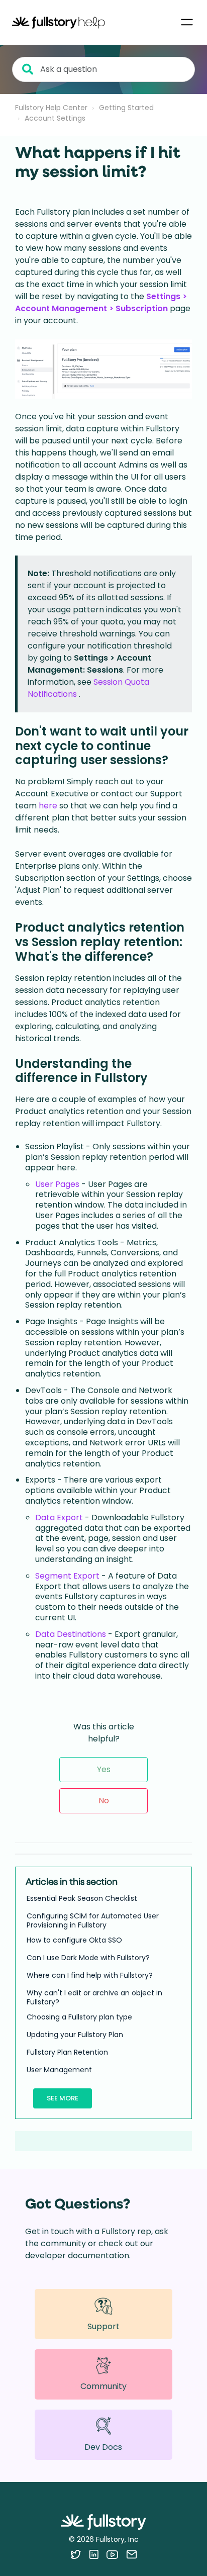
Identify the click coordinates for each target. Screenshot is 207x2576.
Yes (104, 1769)
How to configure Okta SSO (74, 1940)
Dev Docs (103, 2447)
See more (63, 2098)
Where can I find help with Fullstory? (90, 1975)
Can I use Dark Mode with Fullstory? (88, 1958)
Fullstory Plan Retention (67, 2052)
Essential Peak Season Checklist (82, 1898)
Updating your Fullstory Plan (75, 2035)
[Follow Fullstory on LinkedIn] (94, 2554)
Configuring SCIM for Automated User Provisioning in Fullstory (93, 1920)
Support (103, 2326)
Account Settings (55, 118)
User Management (59, 2070)
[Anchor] (177, 759)
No (104, 1801)
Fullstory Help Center (51, 108)
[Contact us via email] (132, 2554)
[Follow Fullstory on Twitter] (76, 2554)
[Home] (59, 22)
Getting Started (126, 108)
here (49, 806)
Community (103, 2386)
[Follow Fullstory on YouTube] (112, 2554)
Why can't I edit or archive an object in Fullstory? (94, 1997)
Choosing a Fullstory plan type (79, 2017)
